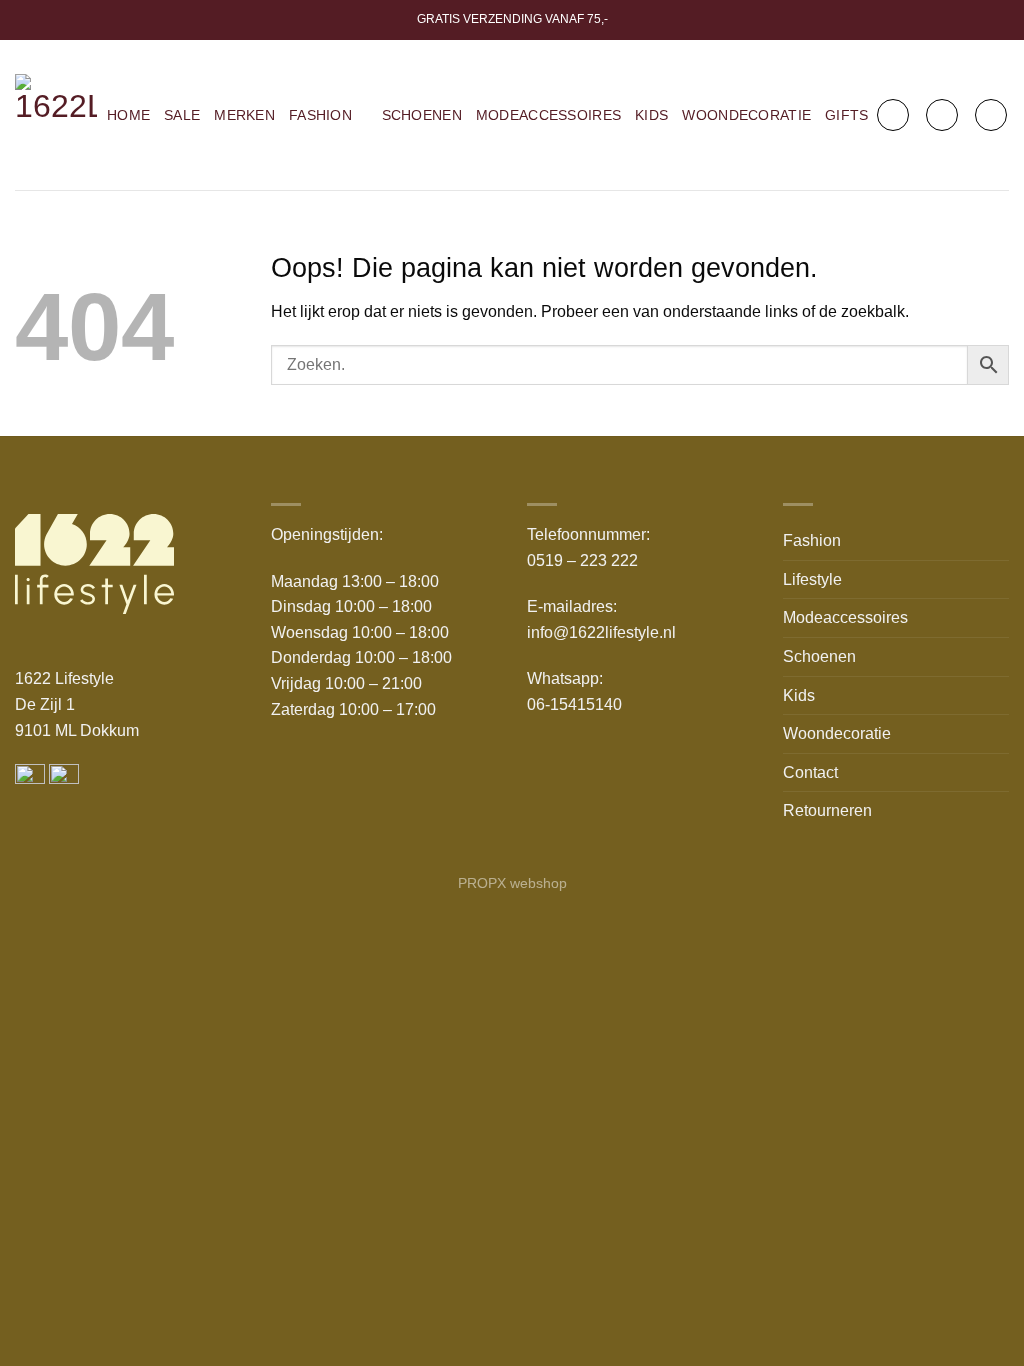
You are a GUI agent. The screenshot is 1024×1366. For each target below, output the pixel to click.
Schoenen (422, 115)
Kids (651, 115)
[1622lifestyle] (56, 115)
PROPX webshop (512, 883)
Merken (244, 115)
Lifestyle (812, 579)
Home (128, 115)
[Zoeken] (893, 115)
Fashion (320, 115)
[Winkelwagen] (991, 115)
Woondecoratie (746, 115)
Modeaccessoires (548, 115)
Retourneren (827, 810)
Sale (182, 115)
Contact (810, 772)
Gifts (846, 115)
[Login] (942, 115)
